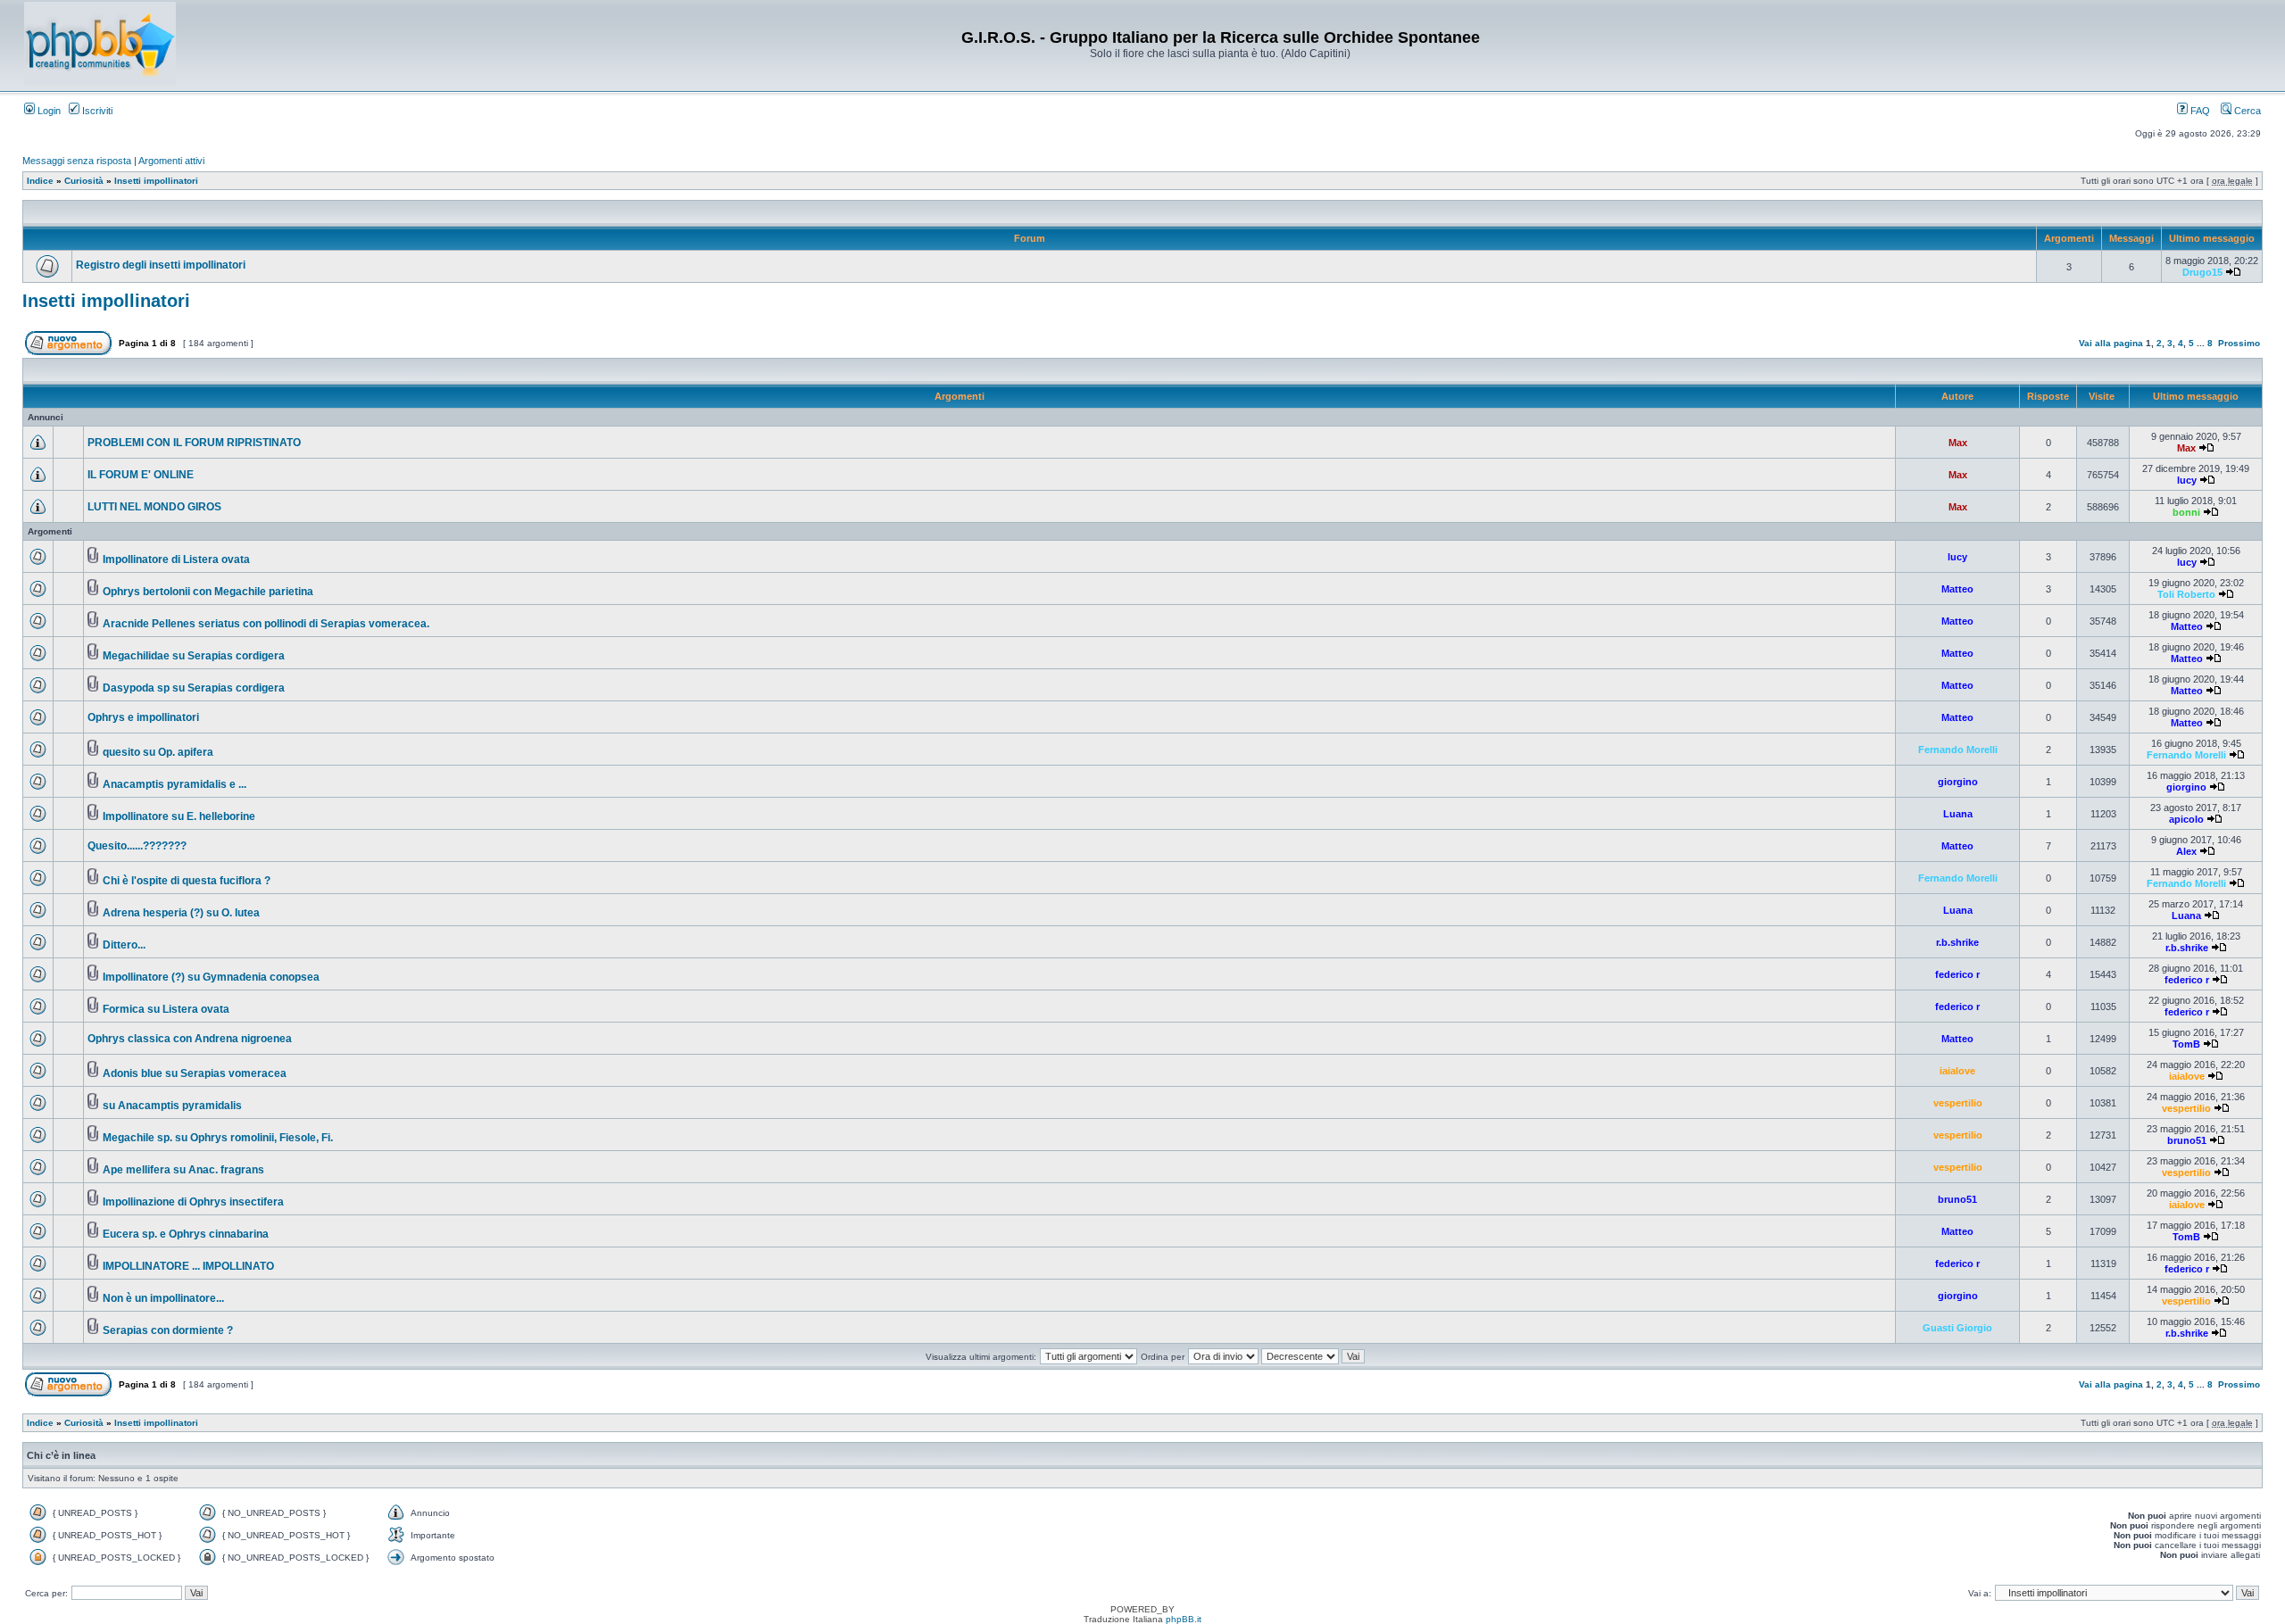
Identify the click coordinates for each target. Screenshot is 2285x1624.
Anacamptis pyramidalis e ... (174, 784)
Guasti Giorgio (1957, 1328)
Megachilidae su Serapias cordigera (194, 656)
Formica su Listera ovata (166, 1009)
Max (1958, 443)
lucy (2187, 480)
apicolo (2186, 819)
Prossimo (2239, 343)
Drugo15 (2202, 272)
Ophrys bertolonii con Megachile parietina (208, 592)
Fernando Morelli (1958, 750)
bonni (2186, 512)
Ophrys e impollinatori (143, 717)
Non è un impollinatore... (163, 1298)
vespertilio (1958, 1103)
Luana (1958, 814)
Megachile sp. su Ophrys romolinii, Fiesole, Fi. (218, 1138)
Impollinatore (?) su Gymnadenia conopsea (211, 977)
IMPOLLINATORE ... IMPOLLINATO (188, 1266)
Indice (40, 181)
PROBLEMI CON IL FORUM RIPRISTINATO (194, 443)
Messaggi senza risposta (77, 161)
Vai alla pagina (2111, 343)
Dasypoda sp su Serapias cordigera (194, 688)
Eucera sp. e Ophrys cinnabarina (186, 1234)
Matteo (1957, 589)
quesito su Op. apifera (158, 752)
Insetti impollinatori (156, 181)
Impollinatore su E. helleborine (179, 816)
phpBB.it (1184, 1619)
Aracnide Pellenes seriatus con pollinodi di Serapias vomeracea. (266, 624)
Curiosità (84, 181)
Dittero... (124, 945)
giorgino (1958, 782)
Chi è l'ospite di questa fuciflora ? (187, 881)
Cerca (2246, 111)
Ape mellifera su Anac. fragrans (183, 1170)
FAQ (2199, 111)
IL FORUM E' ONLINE (141, 475)
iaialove (1957, 1071)
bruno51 (2187, 1140)
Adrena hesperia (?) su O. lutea (181, 913)
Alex (2186, 851)
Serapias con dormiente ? (168, 1330)
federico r (1957, 974)
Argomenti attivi (171, 161)
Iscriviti (96, 111)
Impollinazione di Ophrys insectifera (193, 1202)
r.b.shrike (1957, 942)
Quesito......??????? (137, 846)
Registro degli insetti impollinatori (161, 265)
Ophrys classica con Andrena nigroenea (190, 1039)
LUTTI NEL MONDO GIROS (154, 507)
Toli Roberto (2186, 594)
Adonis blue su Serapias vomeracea (195, 1073)
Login (48, 111)
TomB (2186, 1044)
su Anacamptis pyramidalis (172, 1106)
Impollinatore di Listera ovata (176, 559)
